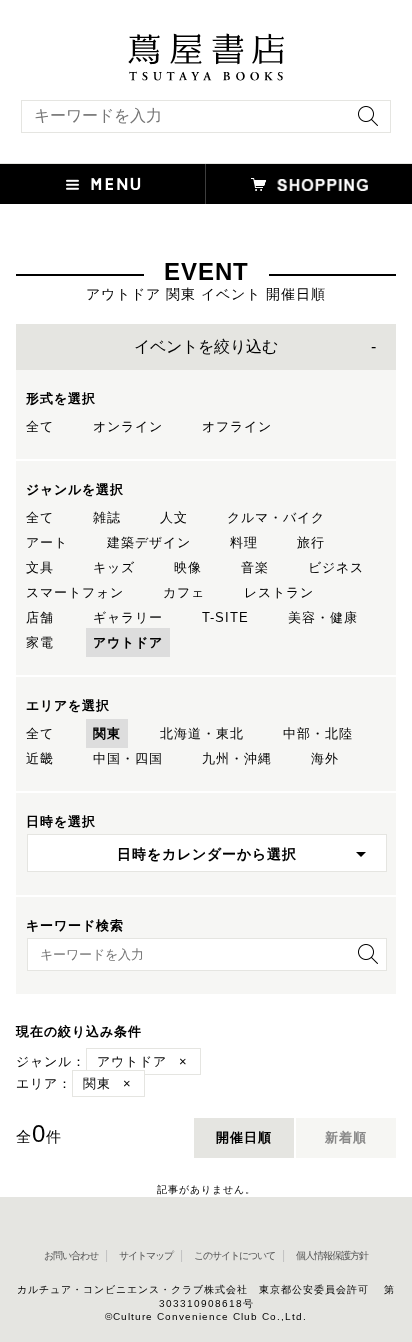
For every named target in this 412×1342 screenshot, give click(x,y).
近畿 (40, 758)
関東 (107, 733)
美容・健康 (323, 617)
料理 (244, 542)
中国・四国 (128, 758)
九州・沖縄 (237, 758)
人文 (174, 517)
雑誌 (107, 517)
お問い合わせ (71, 1255)
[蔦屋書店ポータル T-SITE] (206, 43)
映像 (188, 567)
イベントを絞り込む (206, 346)
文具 (40, 567)
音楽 (255, 567)
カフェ (184, 592)
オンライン (128, 426)
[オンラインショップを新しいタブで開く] (309, 184)
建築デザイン (149, 542)
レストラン (279, 592)
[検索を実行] (363, 122)
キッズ (114, 567)
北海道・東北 (202, 733)
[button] (103, 184)
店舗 (40, 617)
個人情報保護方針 (332, 1255)
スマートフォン (75, 592)
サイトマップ (146, 1255)
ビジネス (336, 567)
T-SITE (225, 617)
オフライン (237, 426)
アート (47, 542)
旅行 (311, 542)
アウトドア (128, 642)
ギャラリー (128, 617)
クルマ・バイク (276, 517)
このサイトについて (234, 1255)
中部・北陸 (318, 733)
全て (40, 426)
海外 (325, 758)
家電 (40, 642)
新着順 (346, 1137)
